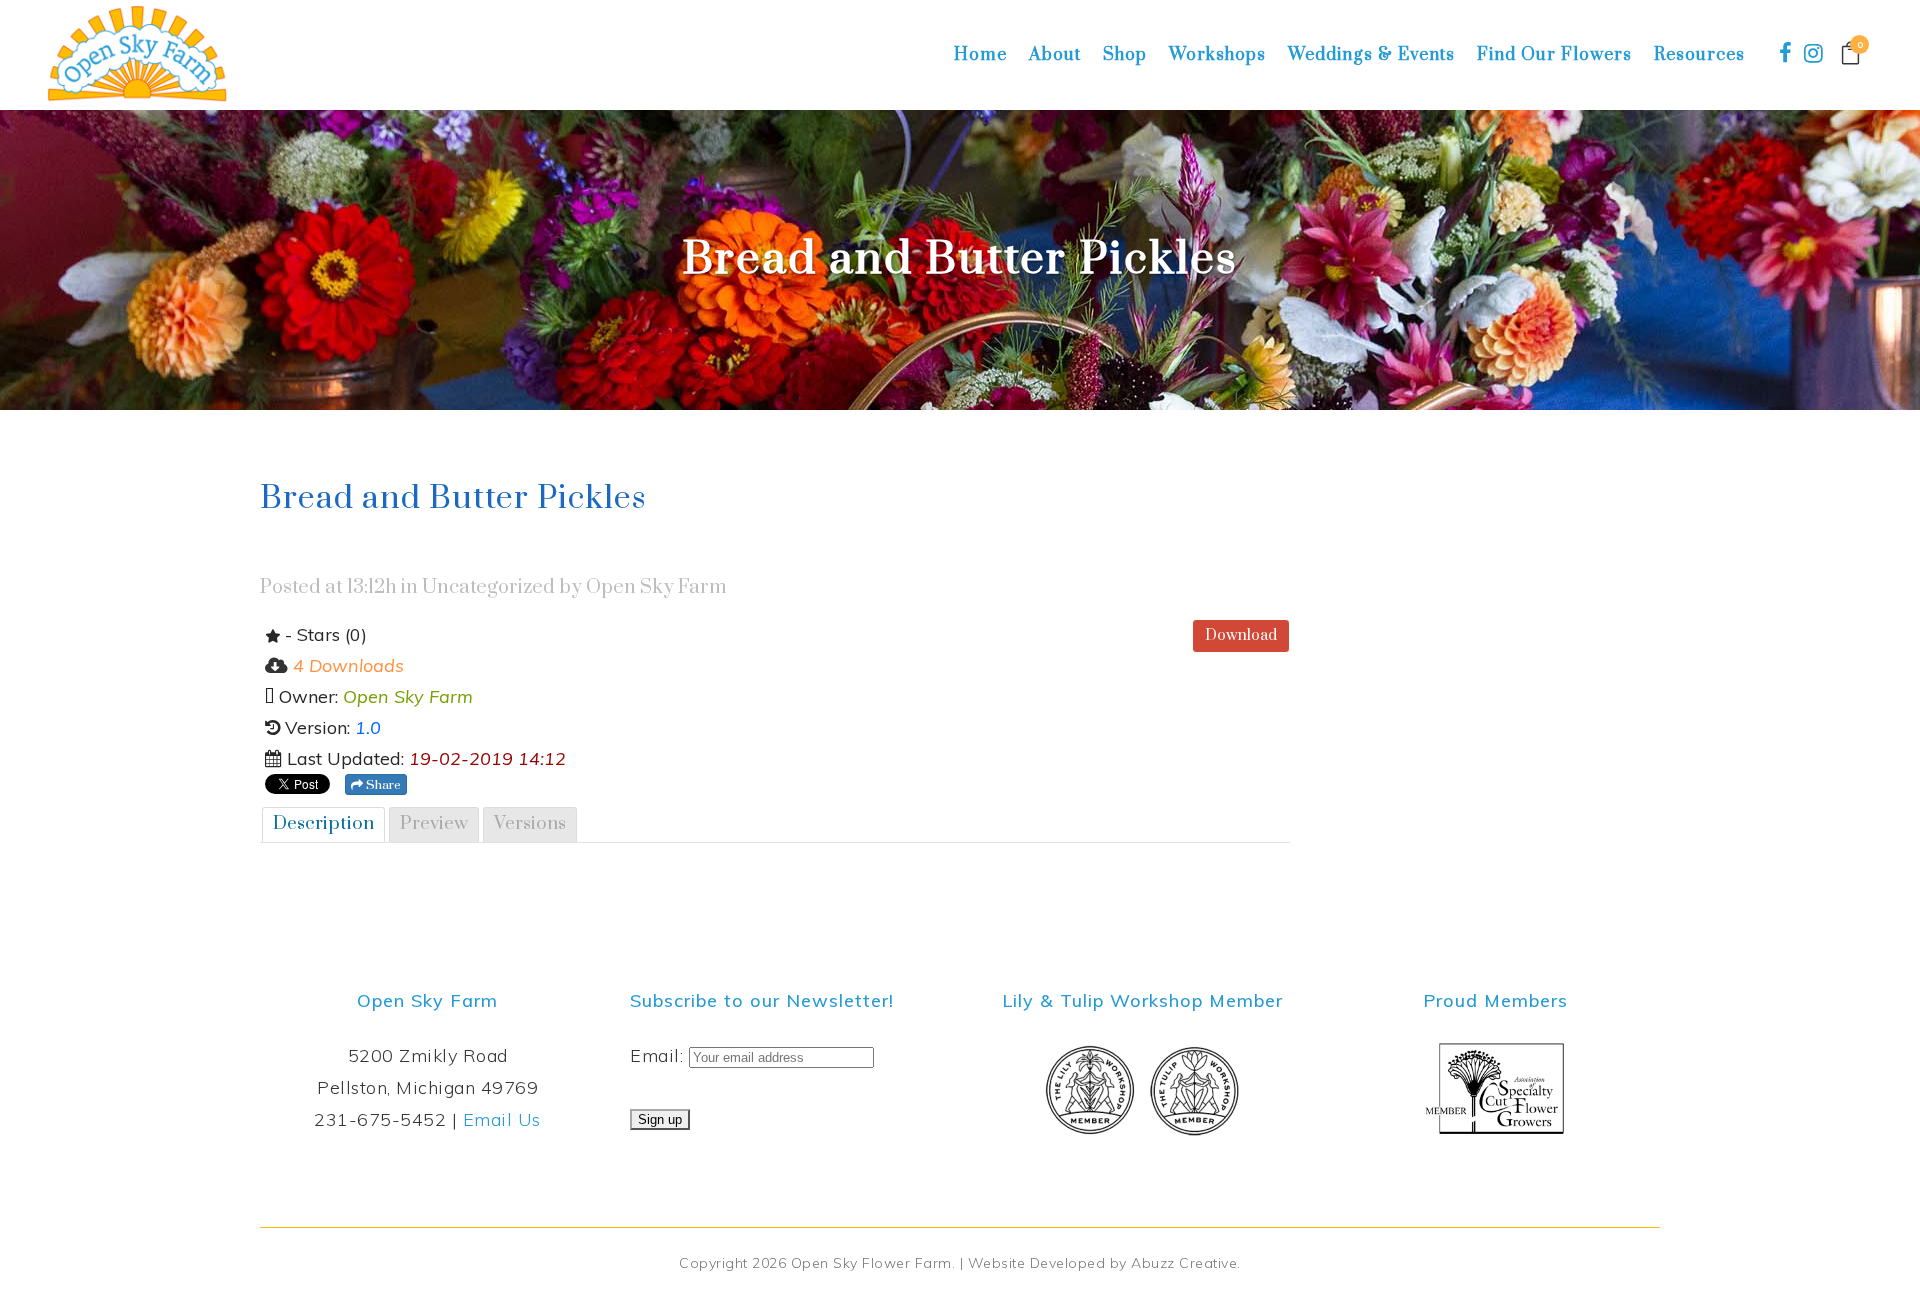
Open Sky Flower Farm (871, 1263)
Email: (659, 1055)
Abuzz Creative (1184, 1263)
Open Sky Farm (656, 587)
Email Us (502, 1119)
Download (1241, 635)
